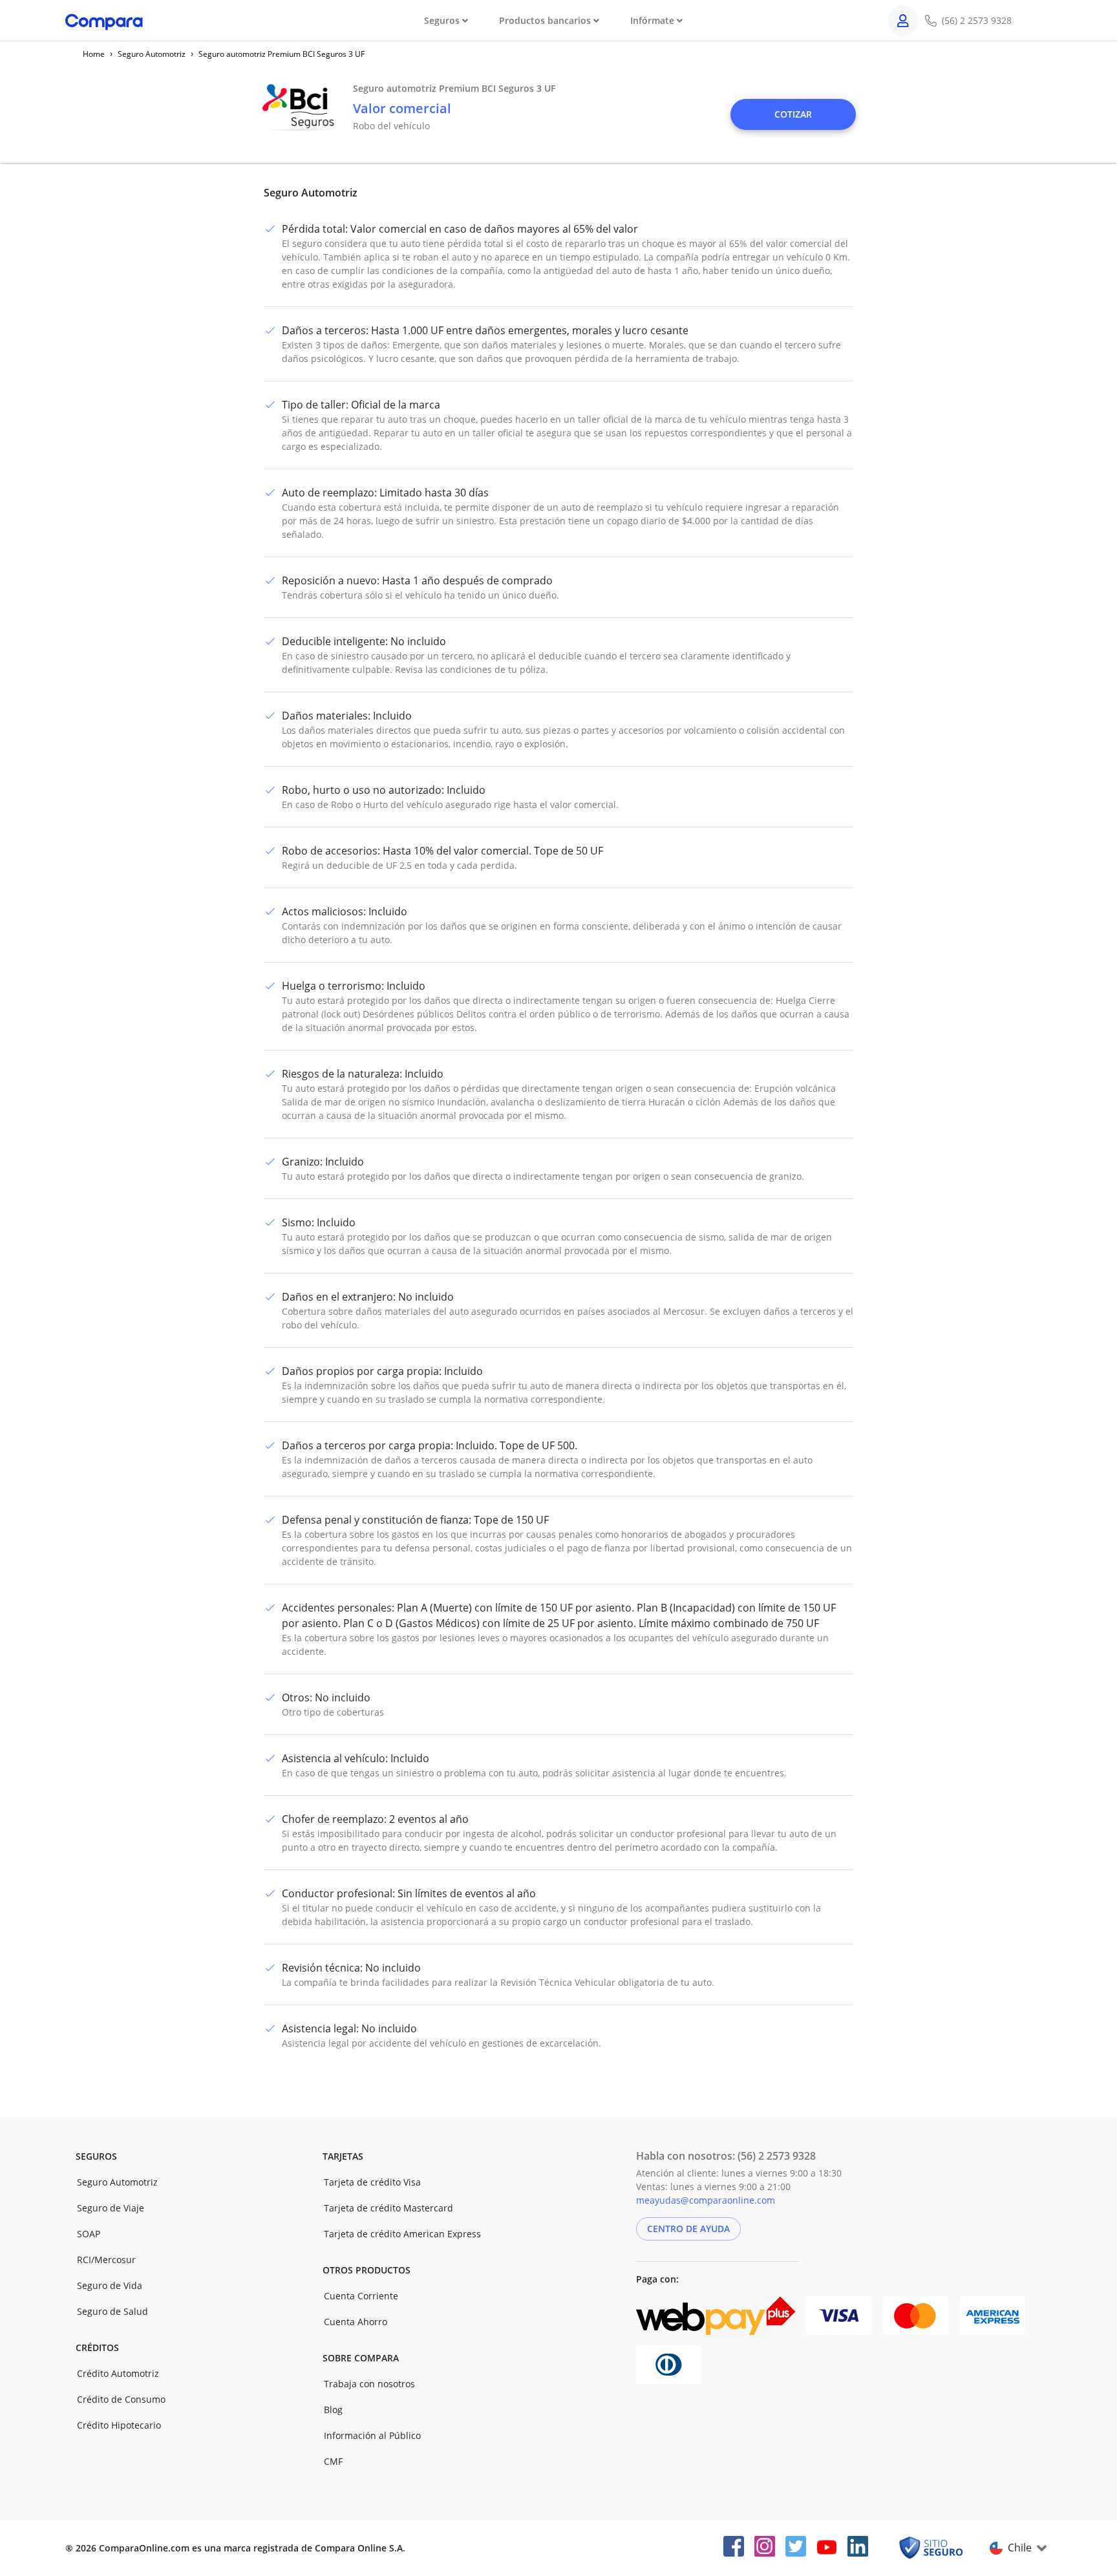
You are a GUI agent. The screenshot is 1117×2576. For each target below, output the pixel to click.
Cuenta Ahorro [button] (356, 2322)
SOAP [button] (89, 2234)
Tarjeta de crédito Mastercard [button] (388, 2208)
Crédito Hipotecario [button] (119, 2425)
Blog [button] (333, 2410)
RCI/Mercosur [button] (106, 2260)
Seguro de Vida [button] (110, 2285)
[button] (793, 114)
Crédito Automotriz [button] (118, 2373)
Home (94, 54)
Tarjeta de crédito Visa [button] (372, 2182)
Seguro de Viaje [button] (111, 2208)
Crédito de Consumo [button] (121, 2399)
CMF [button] (333, 2461)
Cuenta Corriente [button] (361, 2296)
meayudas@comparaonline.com (706, 2200)
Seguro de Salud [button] (112, 2311)
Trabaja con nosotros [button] (369, 2384)
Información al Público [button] (372, 2435)
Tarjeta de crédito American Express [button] (402, 2234)
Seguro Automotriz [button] (117, 2182)
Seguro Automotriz (152, 54)
